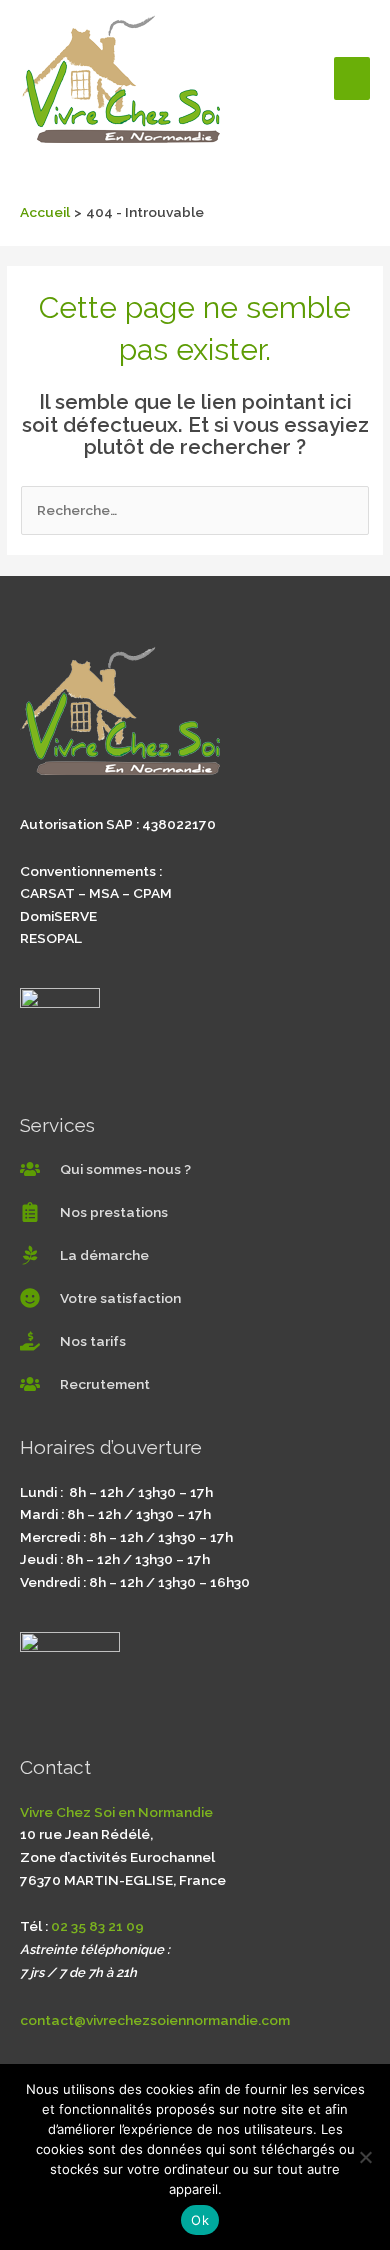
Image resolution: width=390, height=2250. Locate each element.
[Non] (365, 2157)
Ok (200, 2220)
